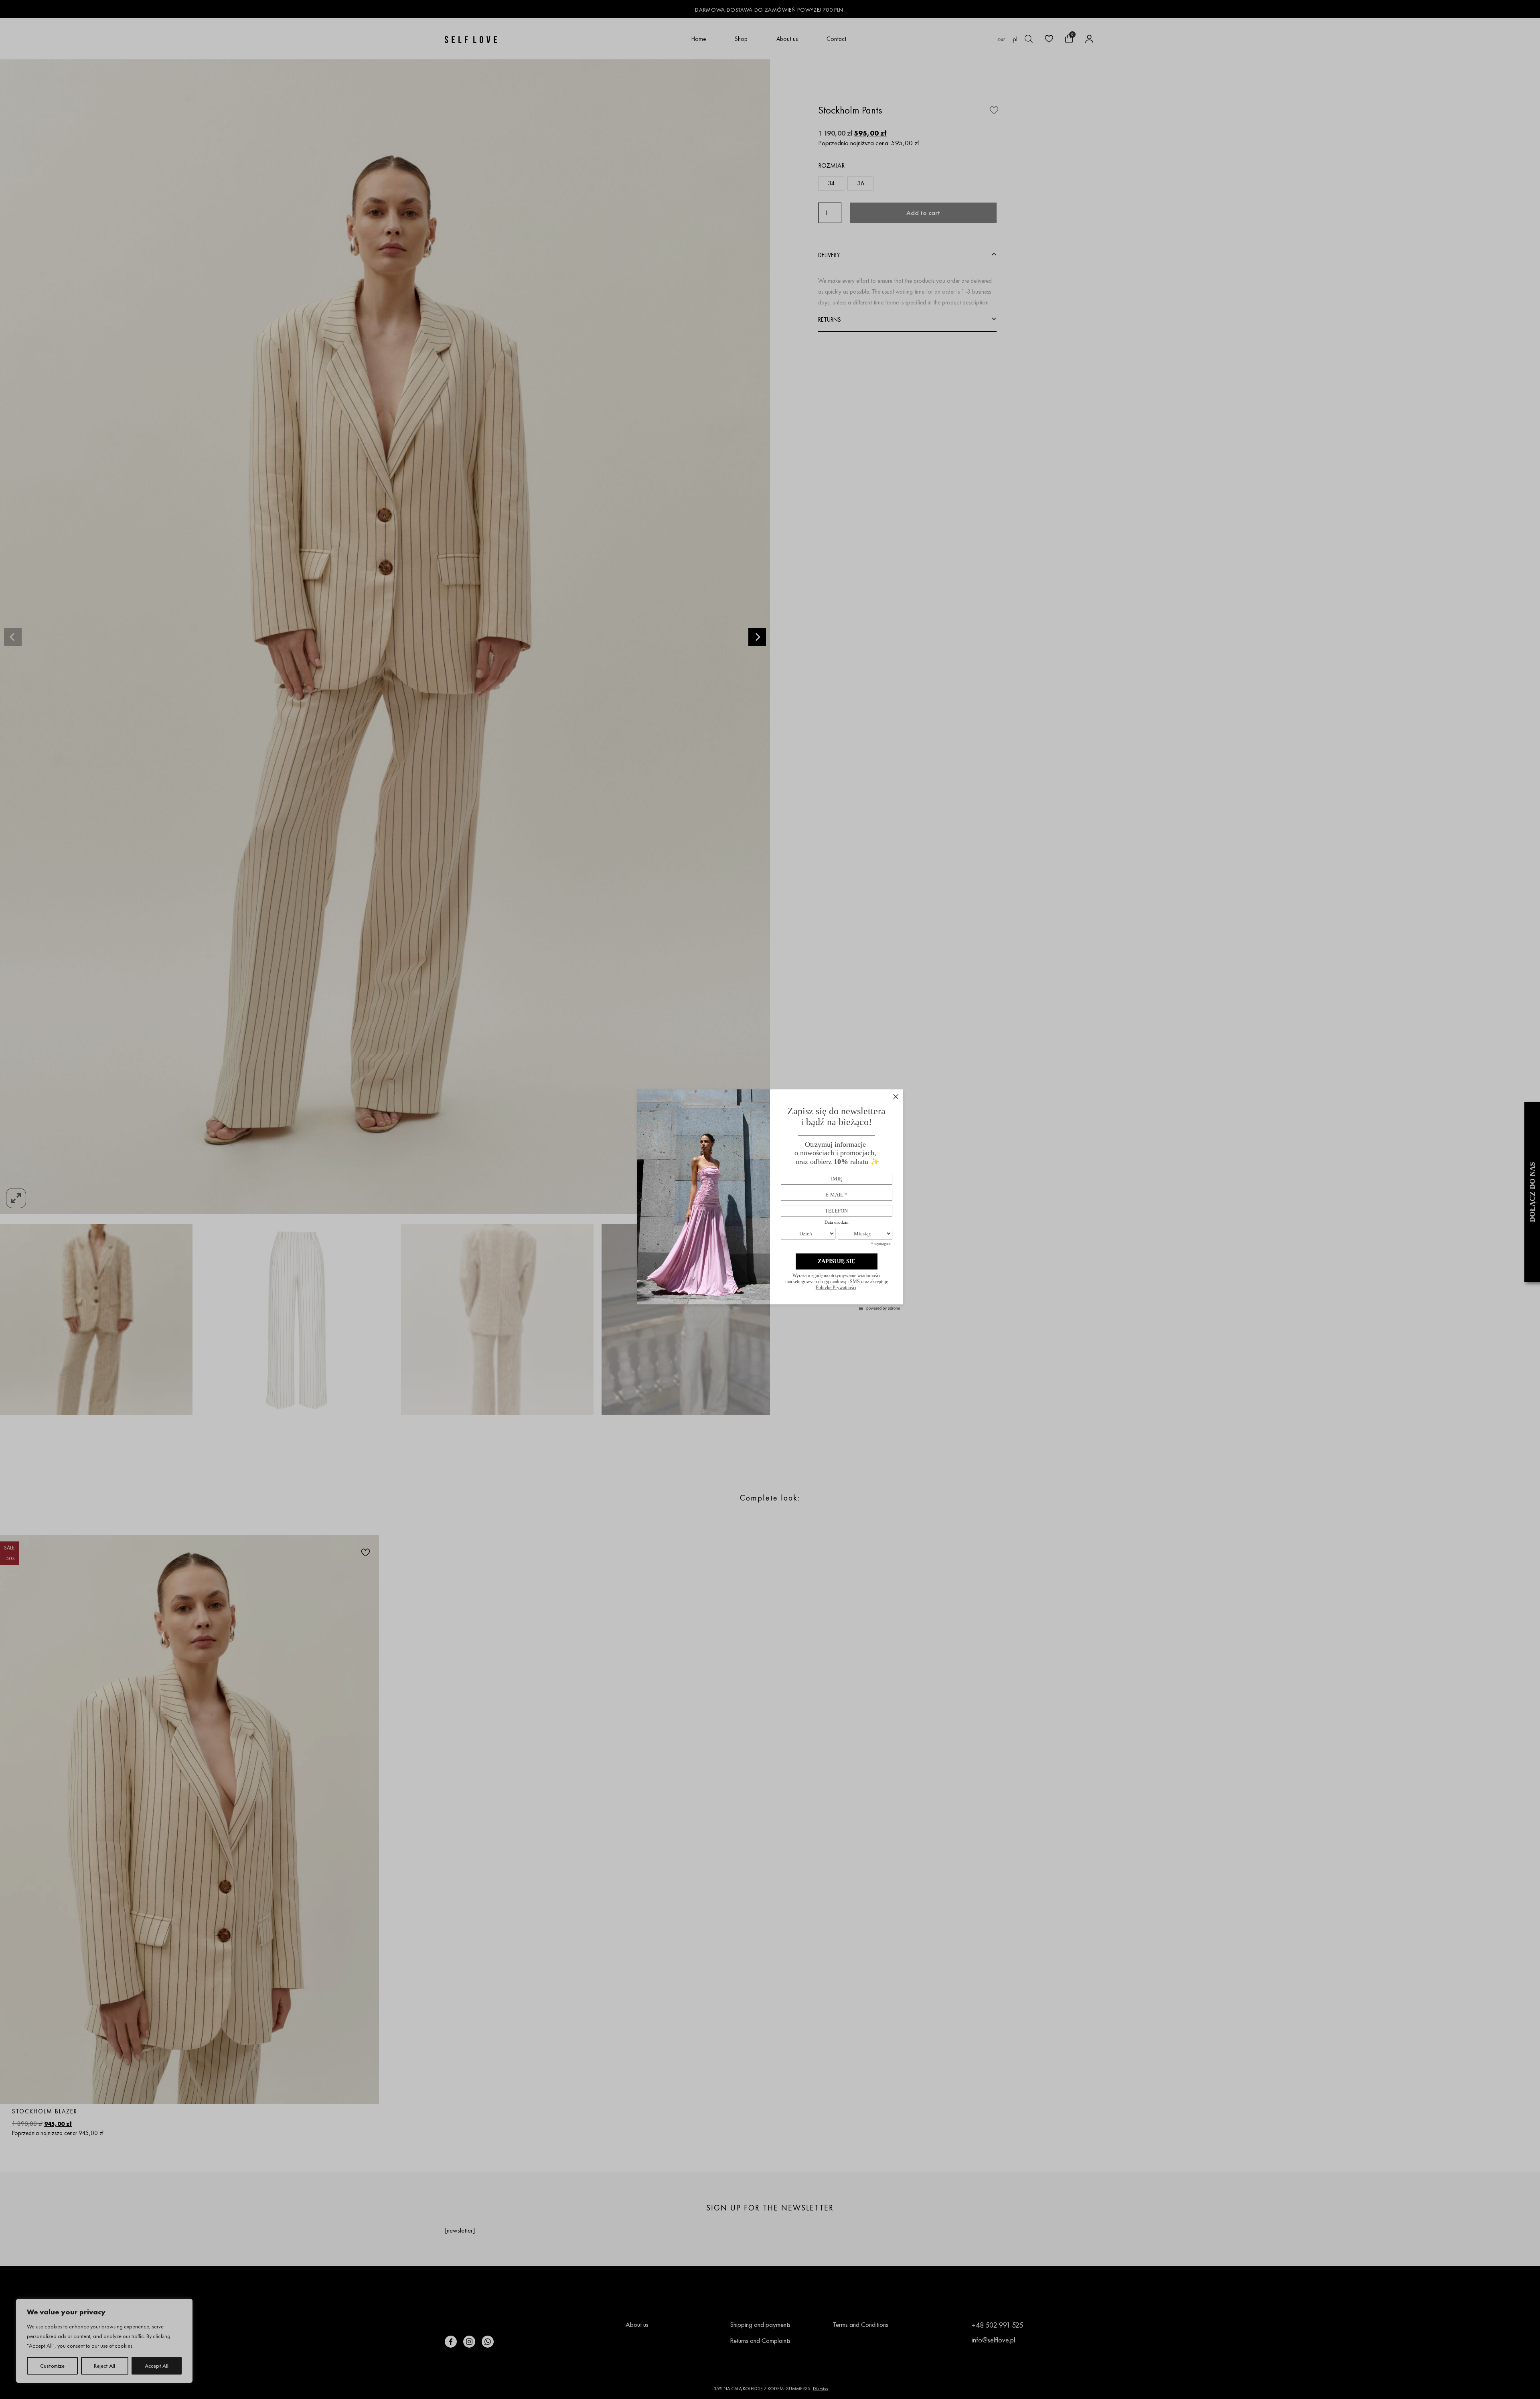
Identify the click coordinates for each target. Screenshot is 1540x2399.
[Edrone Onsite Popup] (770, 1199)
